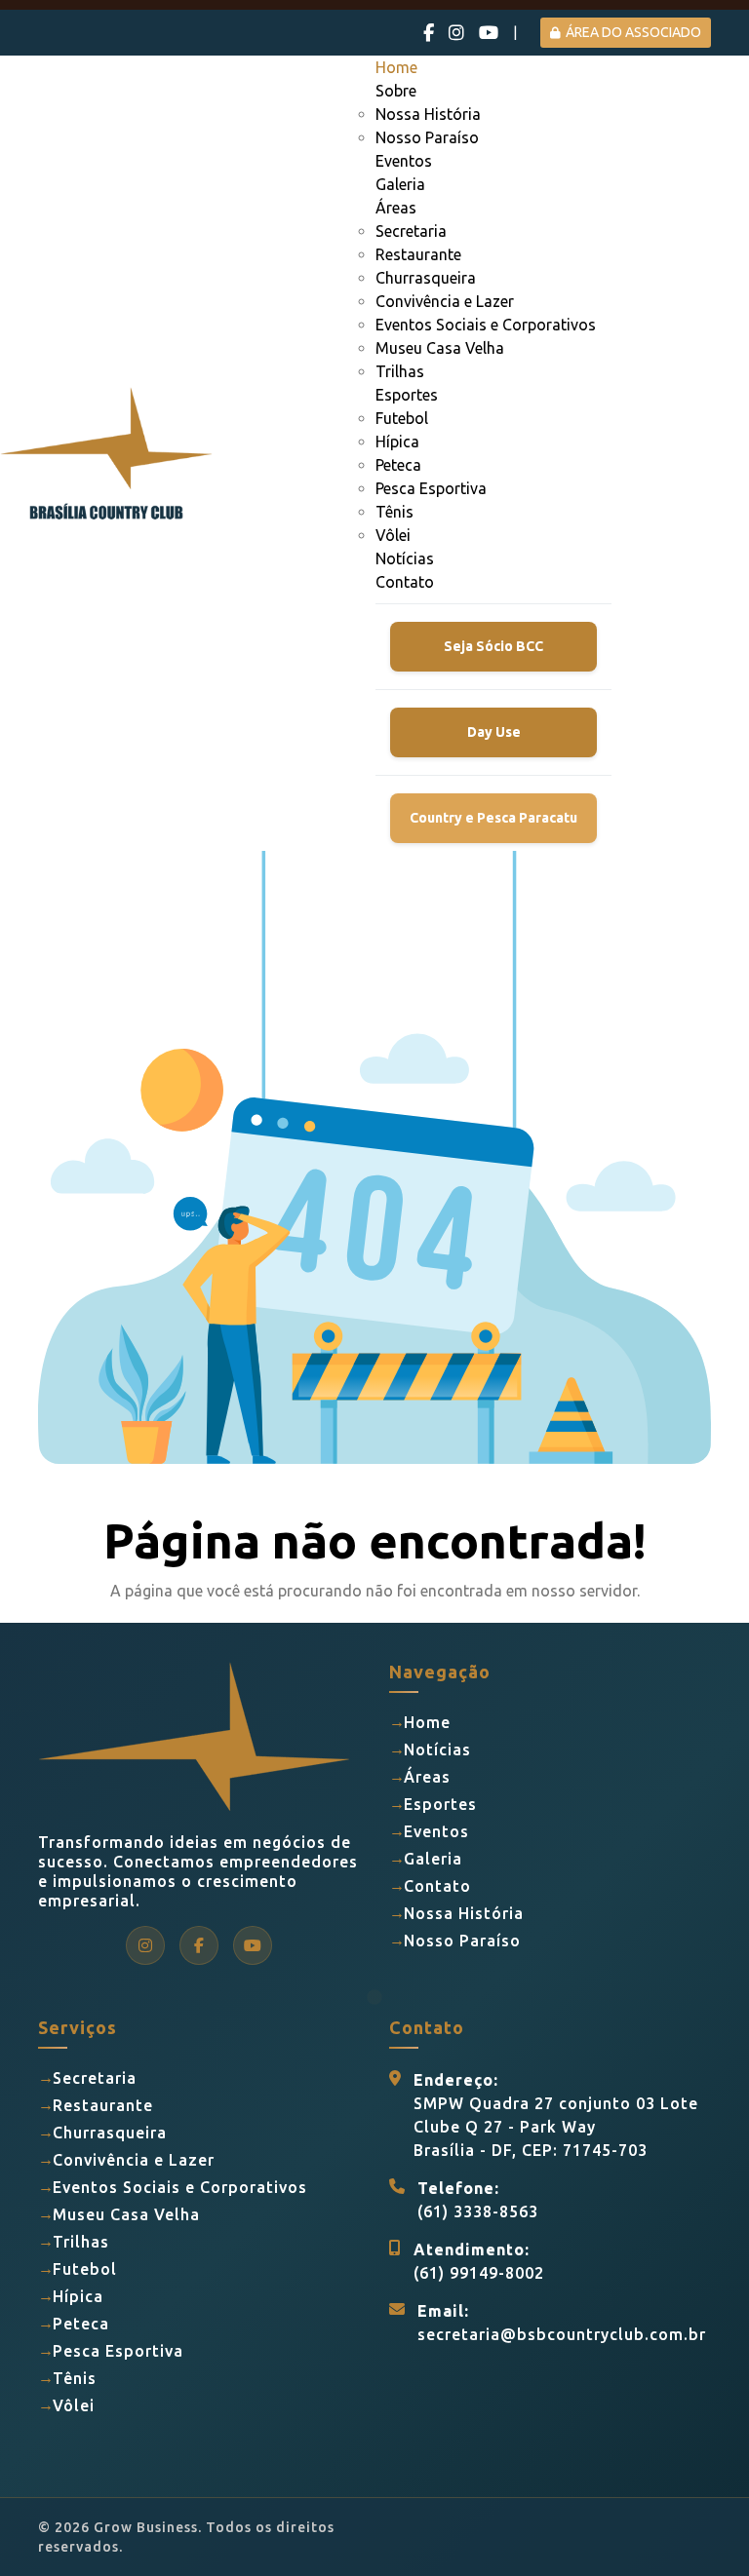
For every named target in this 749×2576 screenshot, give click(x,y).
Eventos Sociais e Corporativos (486, 325)
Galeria (400, 184)
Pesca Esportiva (431, 488)
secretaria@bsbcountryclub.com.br (562, 2334)
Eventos (404, 161)
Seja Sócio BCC (493, 646)
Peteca (398, 465)
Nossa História (428, 114)
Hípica (397, 442)
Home (396, 67)
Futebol (402, 418)
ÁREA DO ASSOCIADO (633, 32)
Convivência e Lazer (445, 301)
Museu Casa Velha (440, 348)
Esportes (407, 395)
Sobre (396, 91)
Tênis (394, 512)
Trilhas (400, 371)
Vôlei (393, 535)
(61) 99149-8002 (479, 2273)
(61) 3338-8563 (478, 2211)
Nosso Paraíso (427, 137)
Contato (405, 582)
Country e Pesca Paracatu (493, 818)
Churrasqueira (426, 278)
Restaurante (418, 254)
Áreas (396, 208)
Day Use (494, 732)
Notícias (405, 558)
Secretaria (411, 231)
